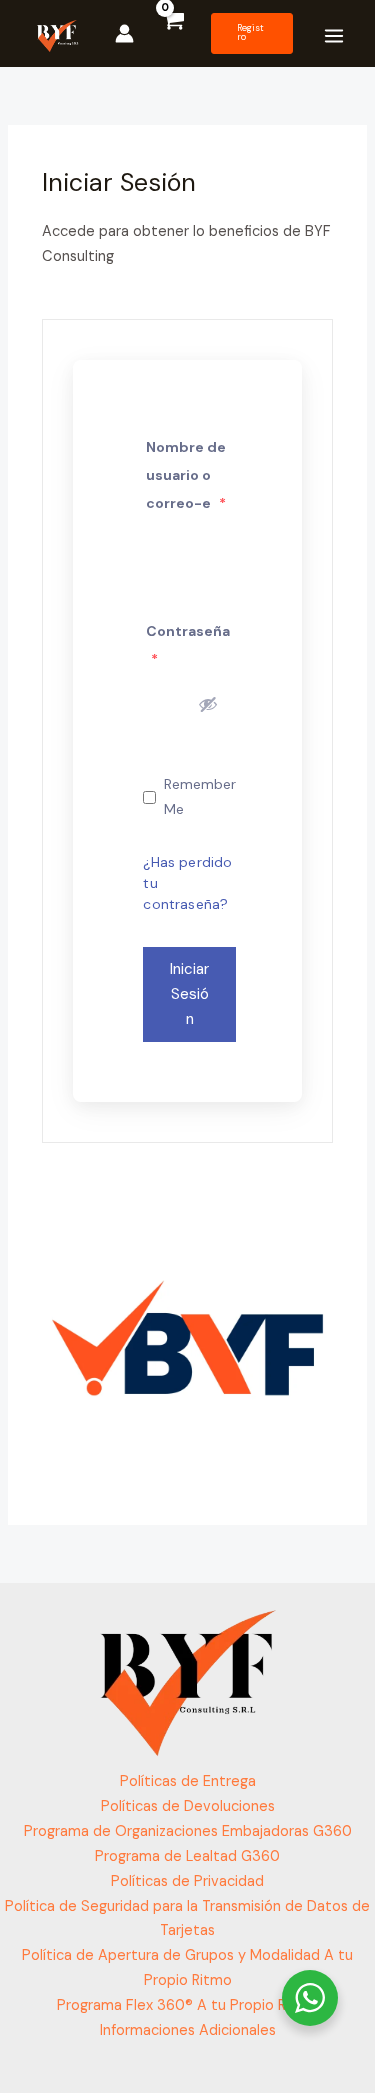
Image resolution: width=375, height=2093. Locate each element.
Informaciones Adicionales (188, 2030)
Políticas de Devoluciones (188, 1806)
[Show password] (208, 704)
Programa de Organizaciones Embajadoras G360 (188, 1831)
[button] (252, 33)
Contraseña (188, 645)
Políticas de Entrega (188, 1781)
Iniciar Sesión (189, 994)
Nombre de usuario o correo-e (186, 475)
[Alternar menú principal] (334, 36)
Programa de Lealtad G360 (187, 1856)
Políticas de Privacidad (187, 1881)
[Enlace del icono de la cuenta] (124, 33)
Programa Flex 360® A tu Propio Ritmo (187, 2005)
